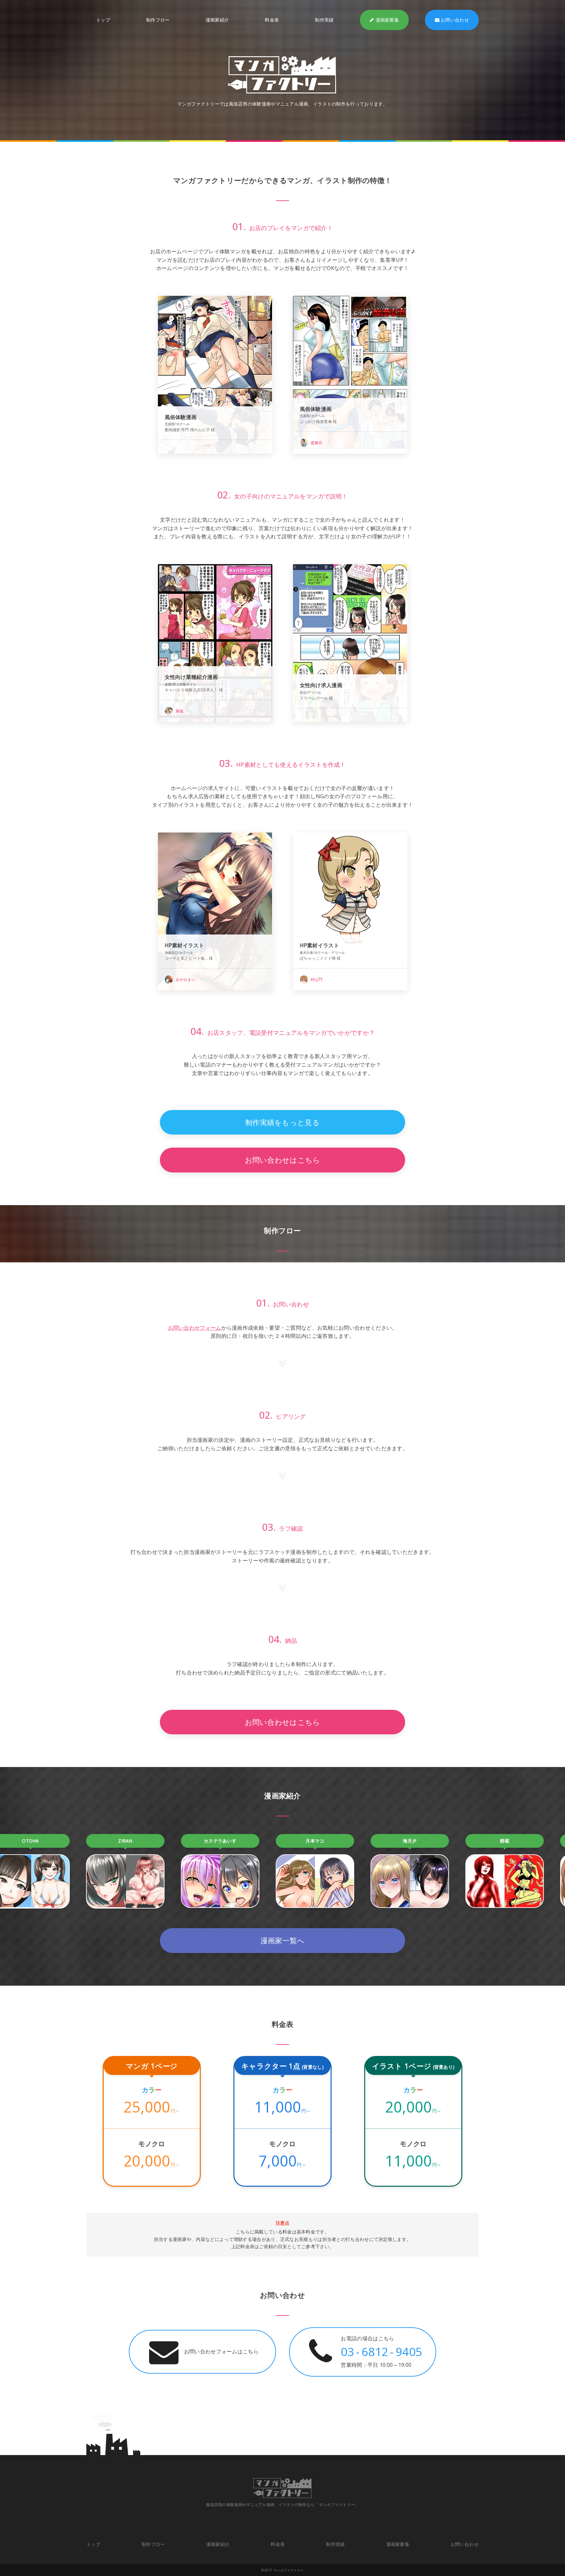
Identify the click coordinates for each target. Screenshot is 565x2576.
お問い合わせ (455, 20)
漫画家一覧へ (283, 1940)
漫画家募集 (387, 20)
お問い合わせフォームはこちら (221, 2351)
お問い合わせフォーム (195, 1328)
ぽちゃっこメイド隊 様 (320, 958)
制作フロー (158, 20)
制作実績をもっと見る (282, 1122)
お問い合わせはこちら (283, 1160)
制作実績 (324, 20)
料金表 (272, 20)
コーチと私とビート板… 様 (189, 958)
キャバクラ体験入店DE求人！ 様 (194, 690)
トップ (103, 20)
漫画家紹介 (217, 20)
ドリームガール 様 (317, 698)
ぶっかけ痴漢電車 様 (318, 421)
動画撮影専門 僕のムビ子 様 (190, 430)
